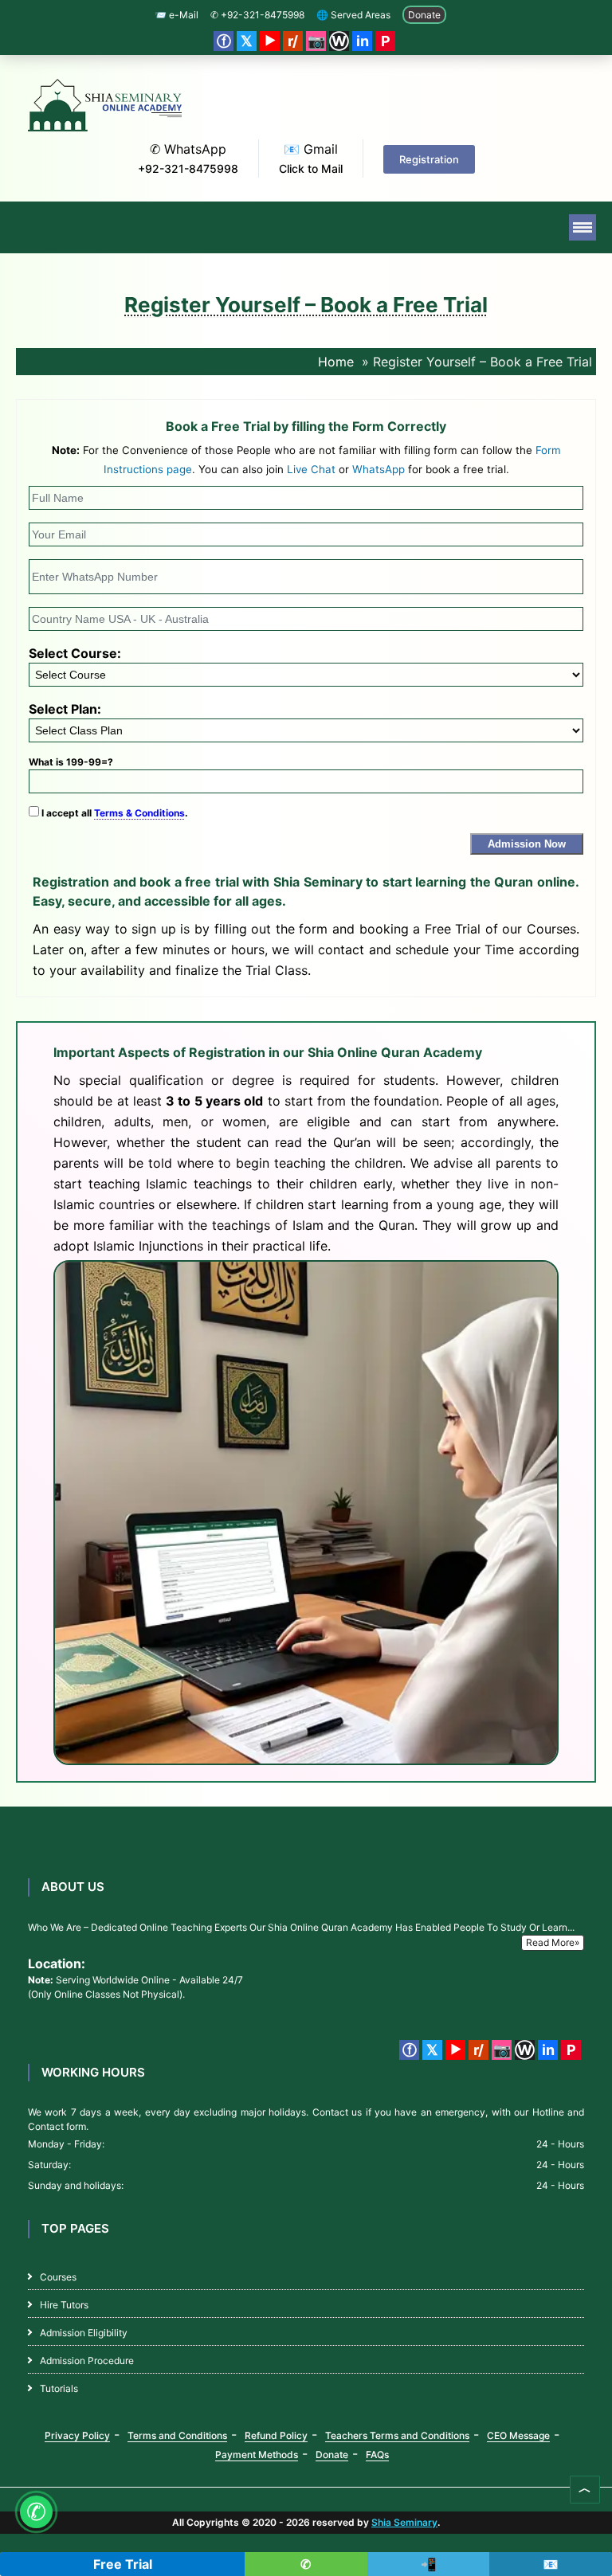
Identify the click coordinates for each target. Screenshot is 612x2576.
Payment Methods (257, 2455)
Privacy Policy (77, 2435)
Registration (429, 159)
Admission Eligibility (84, 2333)
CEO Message (518, 2435)
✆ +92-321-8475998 (257, 15)
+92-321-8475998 (188, 168)
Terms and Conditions (177, 2435)
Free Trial (123, 2564)
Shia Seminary (404, 2522)
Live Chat (311, 469)
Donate (424, 15)
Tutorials (59, 2388)
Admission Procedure (87, 2361)
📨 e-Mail (177, 15)
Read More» (553, 1942)
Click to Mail (311, 168)
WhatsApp (379, 469)
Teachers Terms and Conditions (397, 2435)
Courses (58, 2277)
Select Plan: (65, 709)
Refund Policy (276, 2435)
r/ (293, 41)
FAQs (377, 2455)
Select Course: (75, 653)
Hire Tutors (64, 2305)
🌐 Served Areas (353, 15)
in (363, 41)
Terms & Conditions (139, 813)
